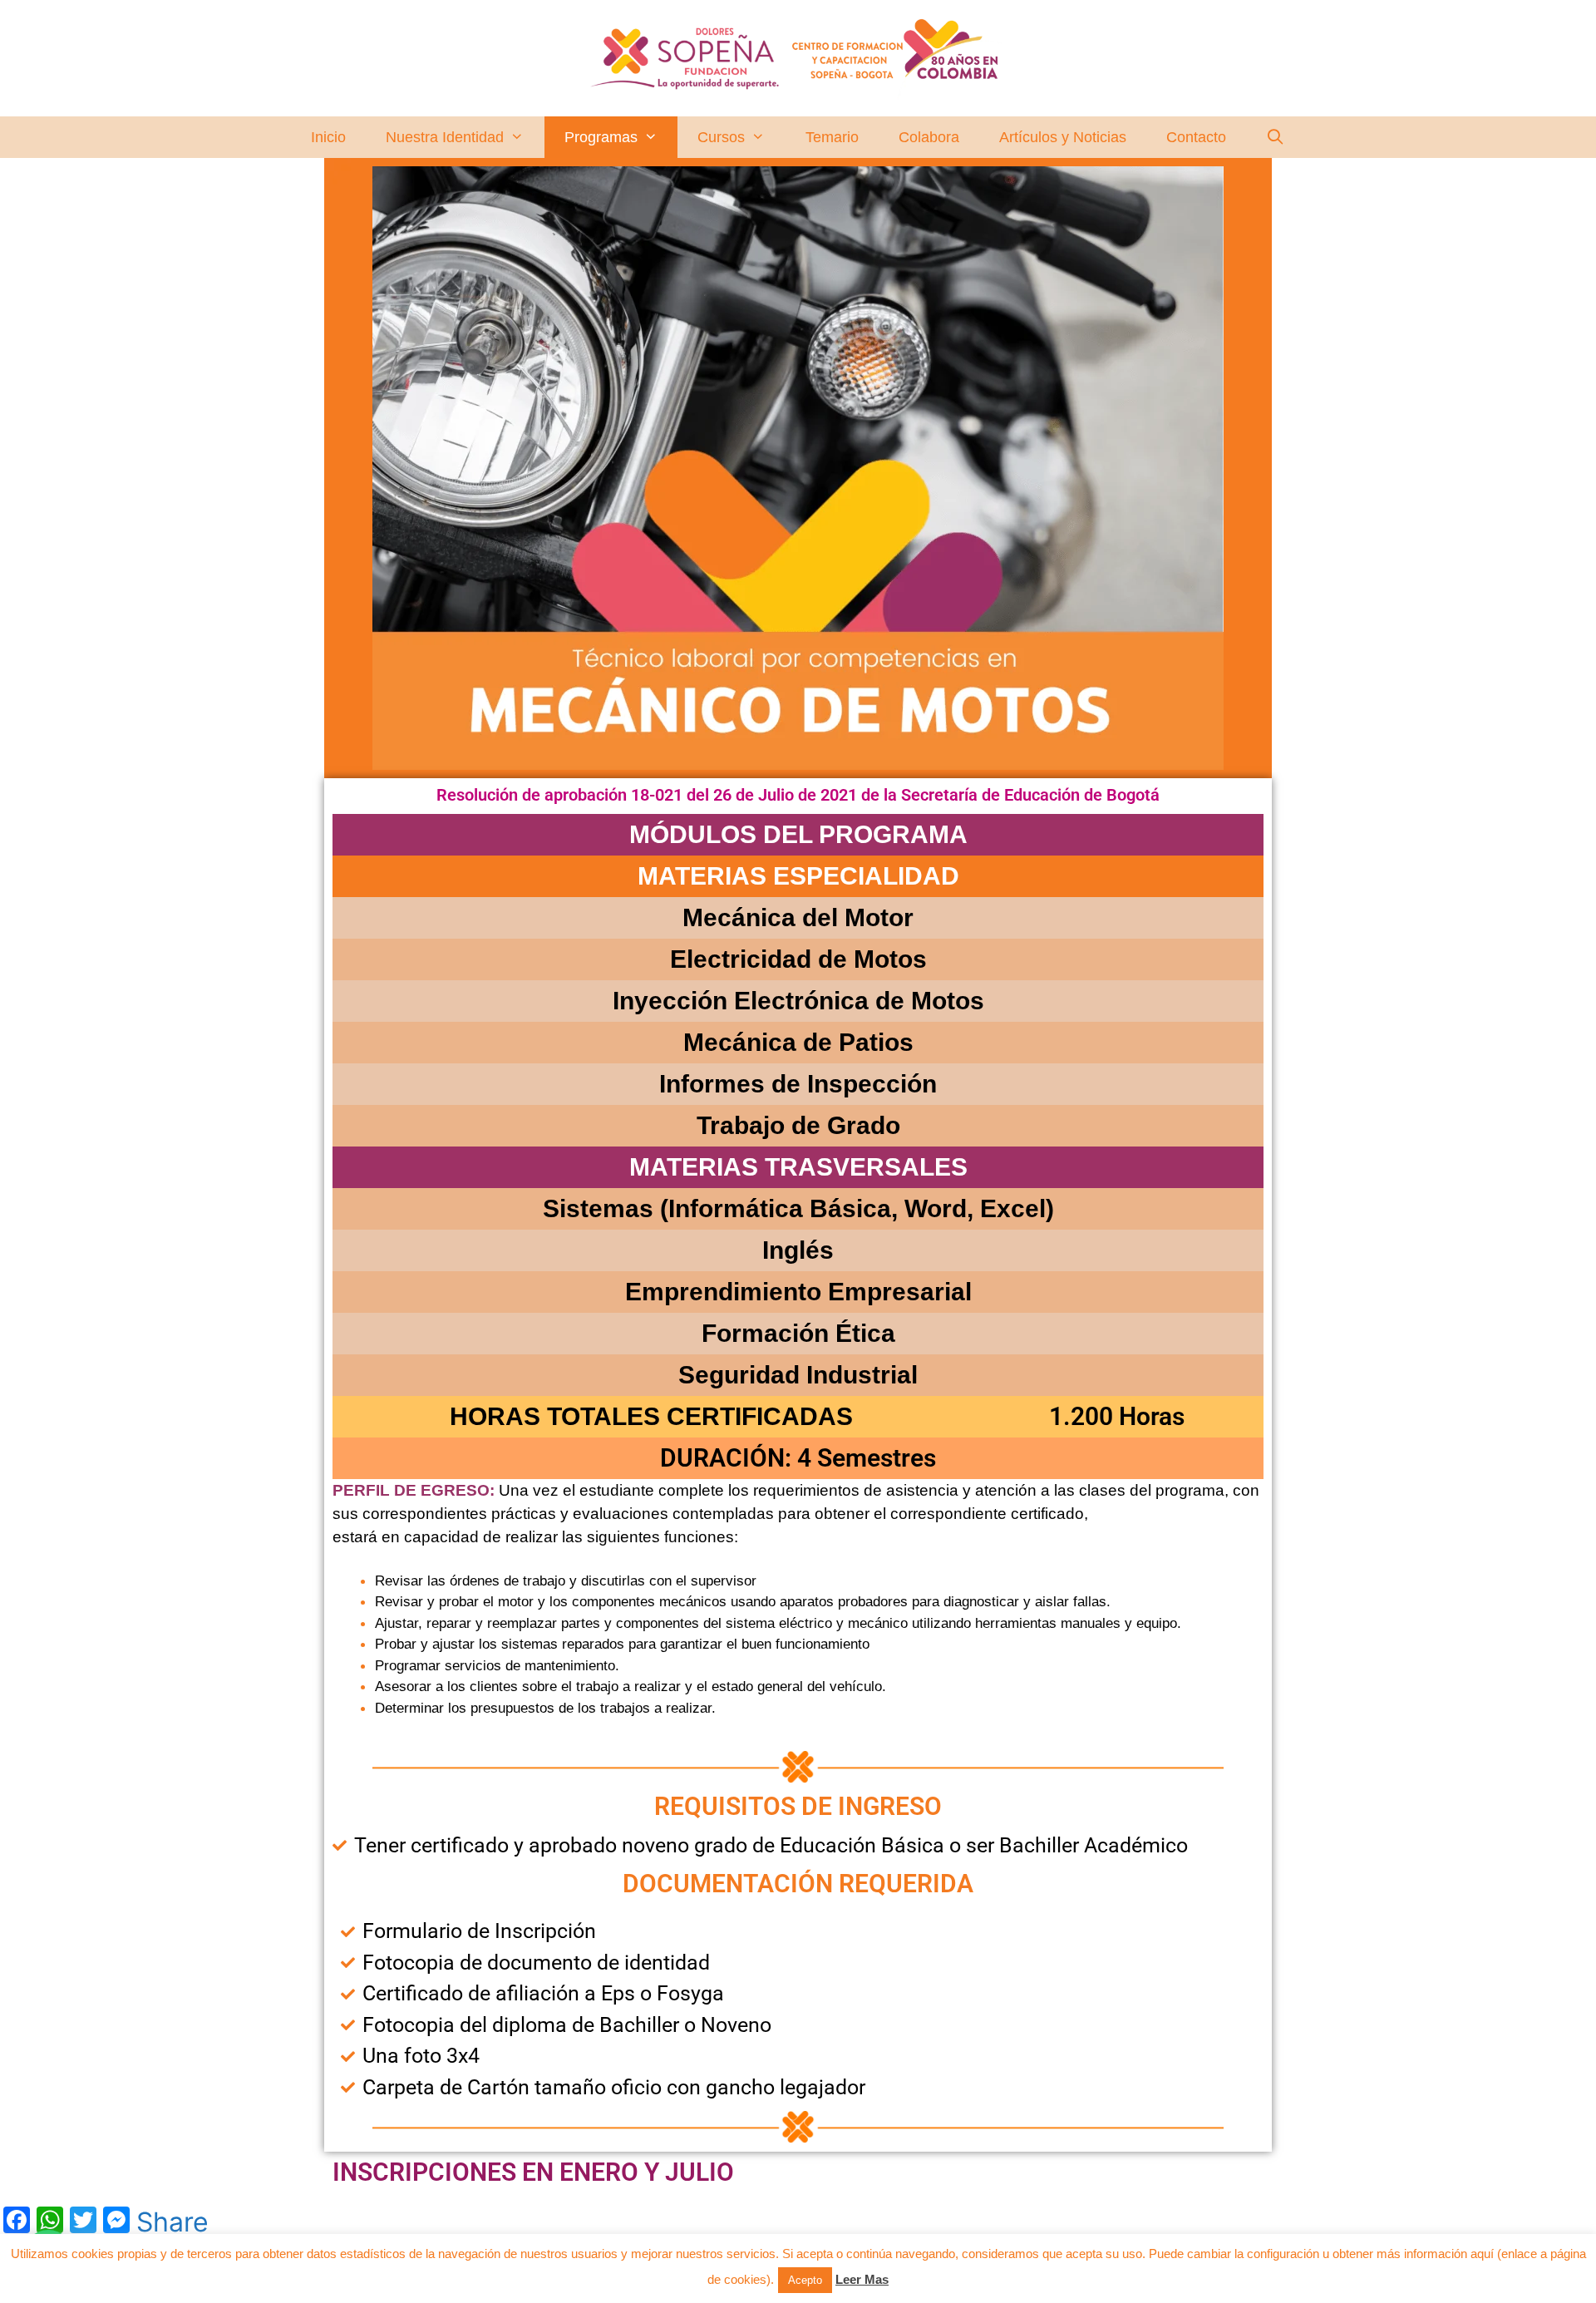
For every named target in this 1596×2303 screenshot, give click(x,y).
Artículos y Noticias (1063, 137)
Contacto (1196, 137)
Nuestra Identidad (445, 137)
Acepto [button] (805, 2280)
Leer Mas (862, 2279)
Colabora (929, 137)
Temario (832, 137)
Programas (601, 137)
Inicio (328, 137)
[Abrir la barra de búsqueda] (1276, 137)
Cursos (721, 137)
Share (172, 2222)
